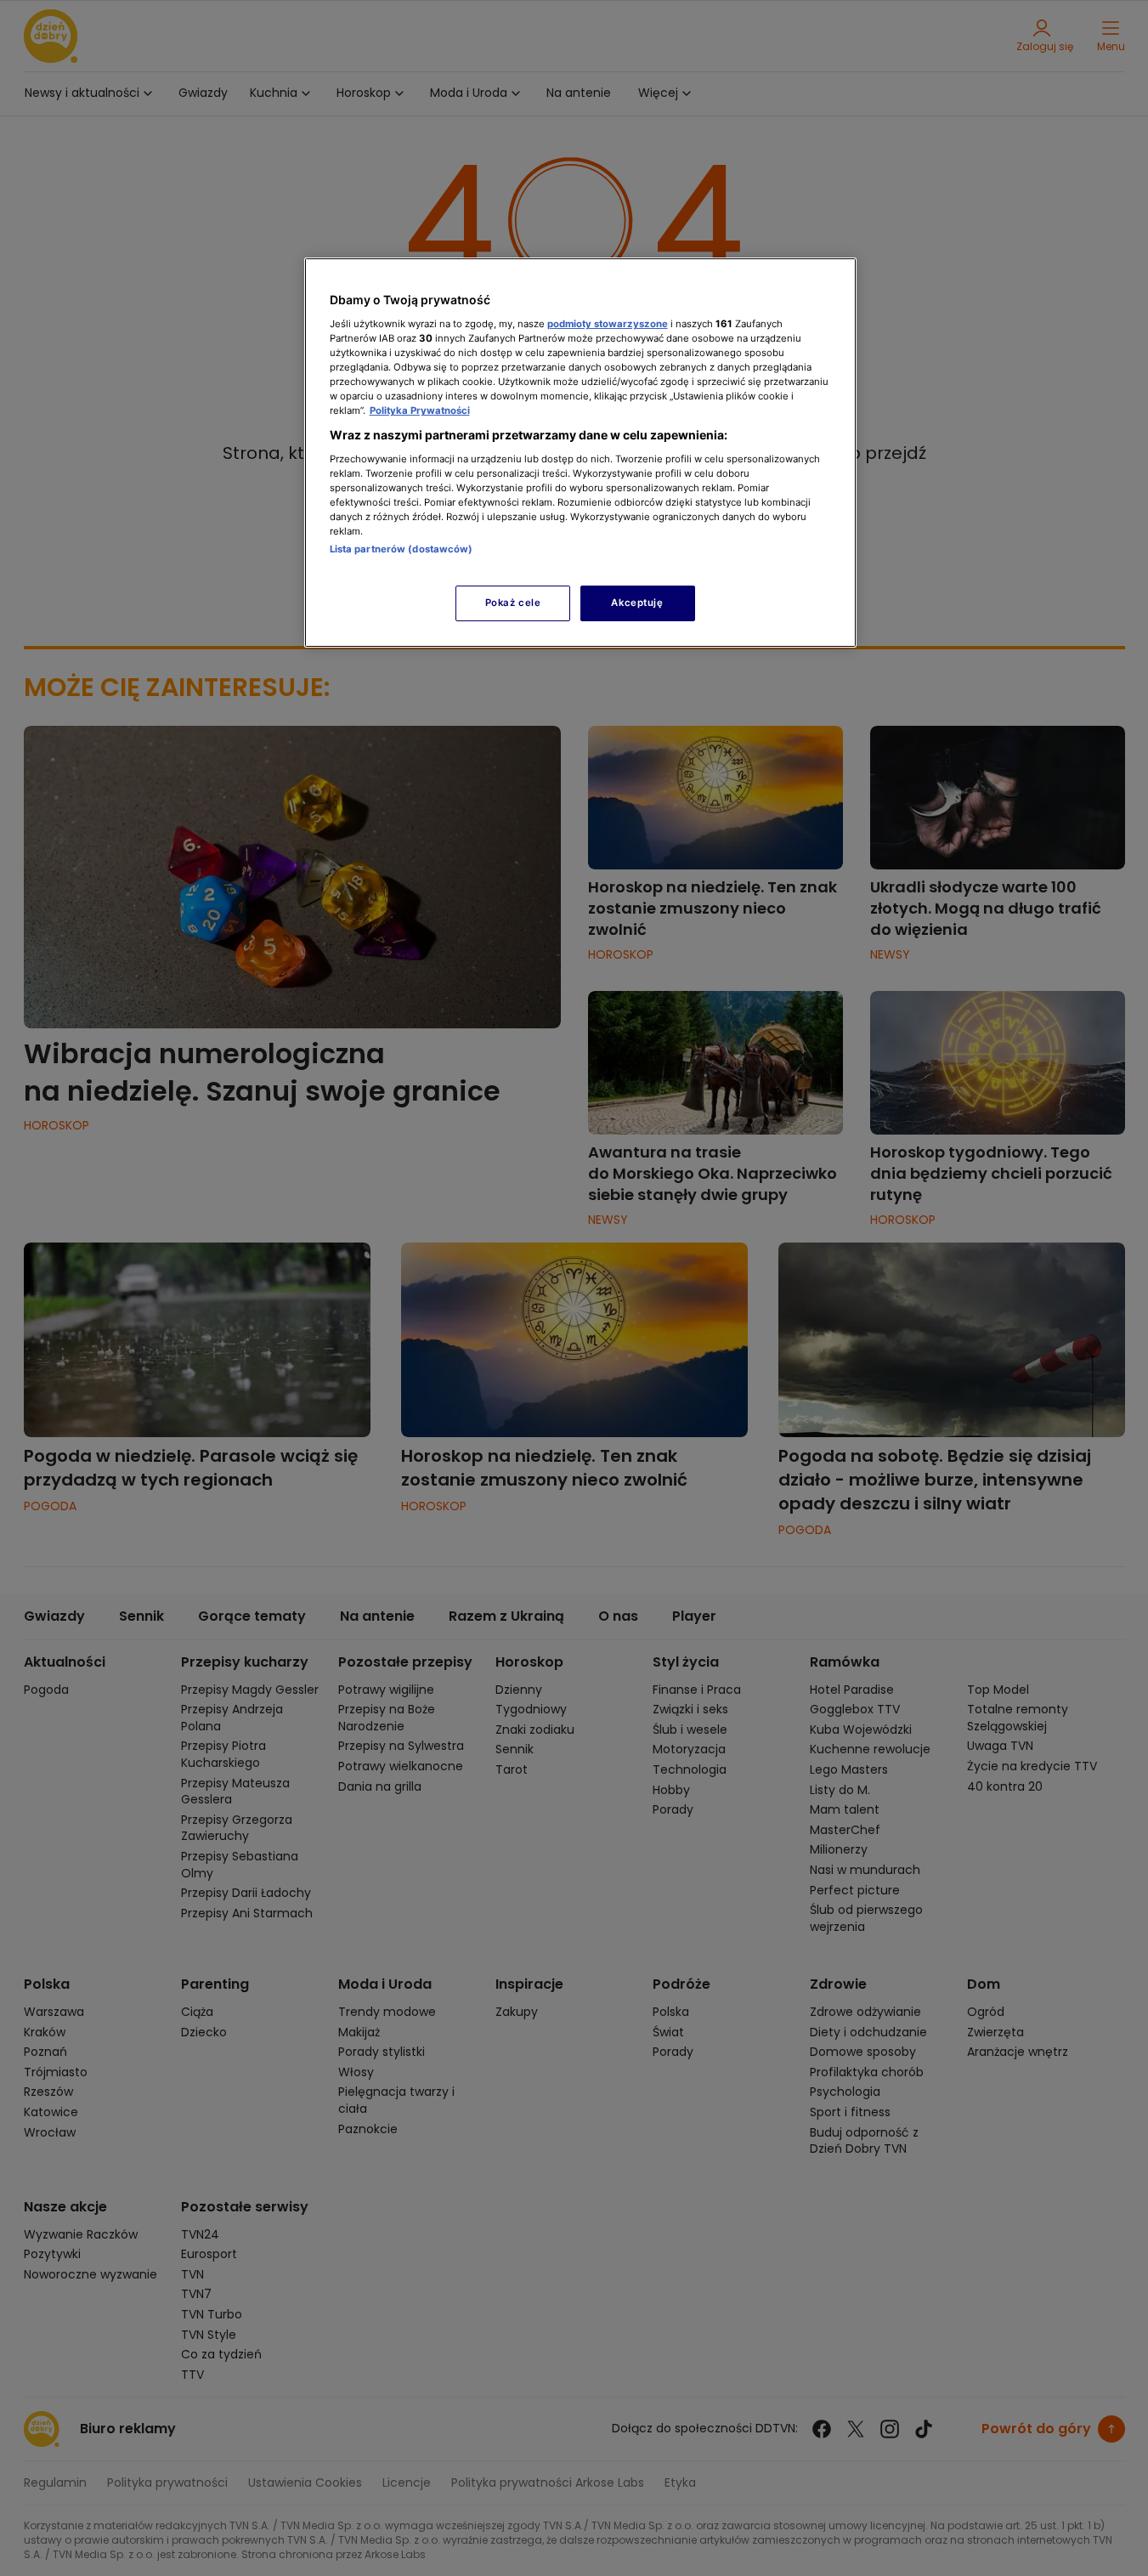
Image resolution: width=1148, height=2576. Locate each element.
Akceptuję (637, 603)
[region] (580, 453)
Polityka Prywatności (420, 410)
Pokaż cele (513, 603)
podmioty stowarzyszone (608, 324)
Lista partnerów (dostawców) (402, 549)
